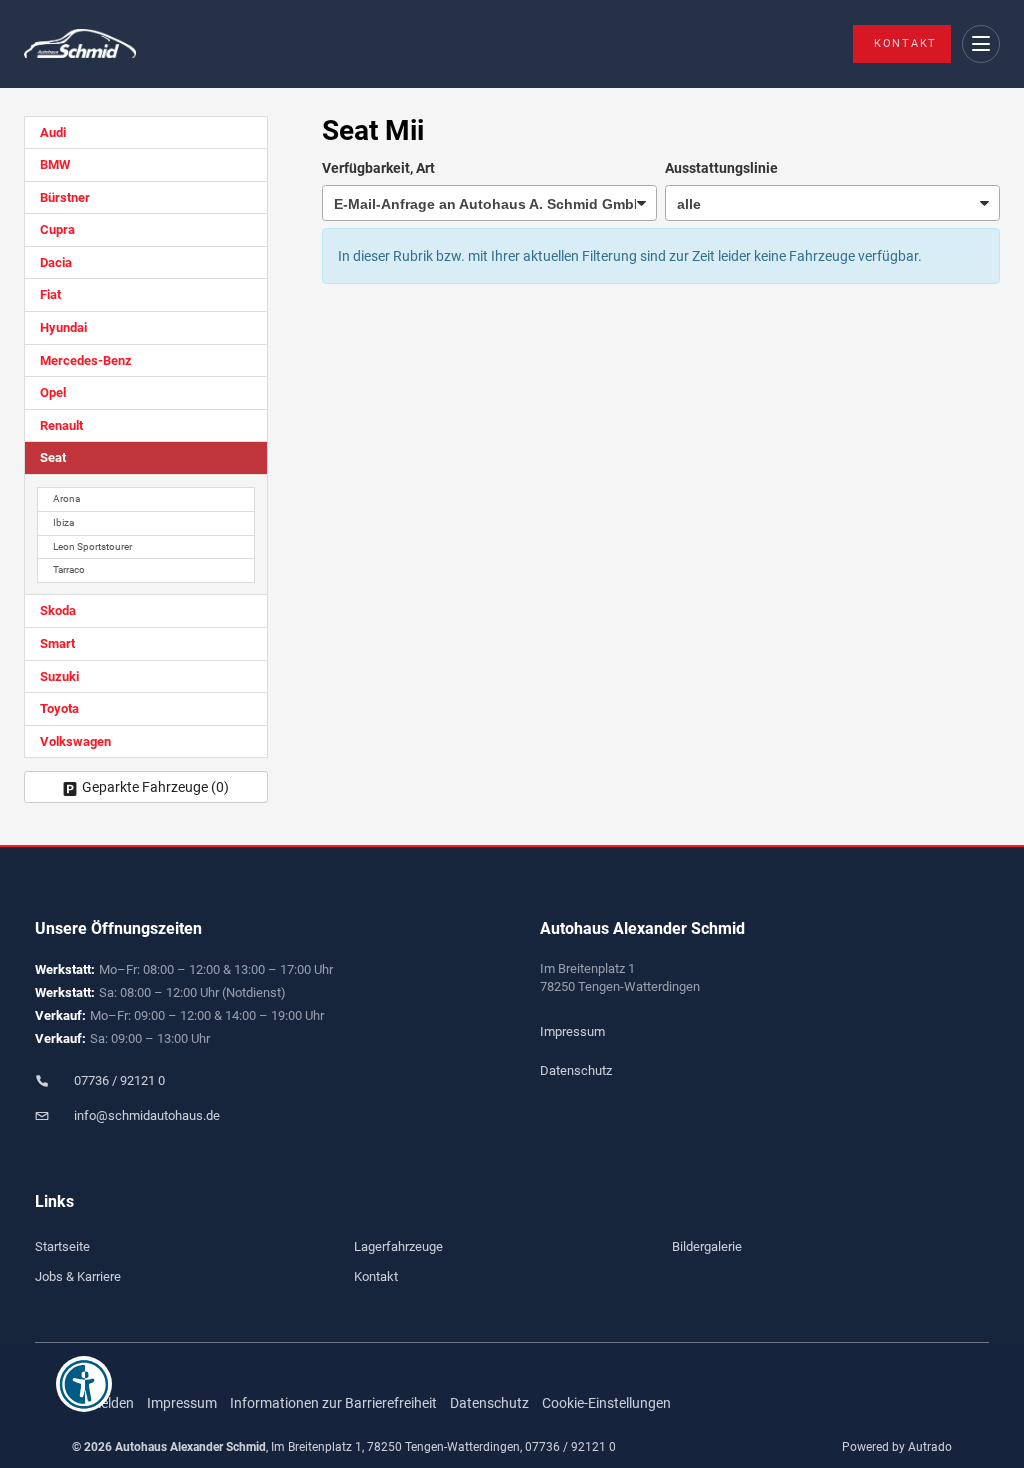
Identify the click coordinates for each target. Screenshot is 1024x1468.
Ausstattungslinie (721, 168)
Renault (61, 425)
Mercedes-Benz (86, 360)
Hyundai (63, 327)
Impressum (572, 1031)
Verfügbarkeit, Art (378, 168)
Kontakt (905, 43)
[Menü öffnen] (981, 44)
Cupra (57, 229)
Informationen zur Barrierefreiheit (333, 1403)
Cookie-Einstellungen (606, 1403)
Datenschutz (576, 1070)
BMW (55, 164)
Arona (66, 498)
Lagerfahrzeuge (398, 1246)
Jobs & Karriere (78, 1276)
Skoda (58, 610)
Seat (53, 457)
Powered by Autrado (897, 1447)
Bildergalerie (707, 1246)
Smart (57, 643)
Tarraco (69, 569)
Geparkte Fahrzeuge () (155, 787)
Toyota (59, 708)
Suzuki (59, 676)
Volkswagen (75, 741)
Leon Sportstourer (92, 546)
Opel (53, 392)
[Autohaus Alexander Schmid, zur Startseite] (80, 44)
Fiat (50, 294)
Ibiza (63, 522)
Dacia (56, 262)
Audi (53, 132)
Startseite (62, 1246)
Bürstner (65, 197)
